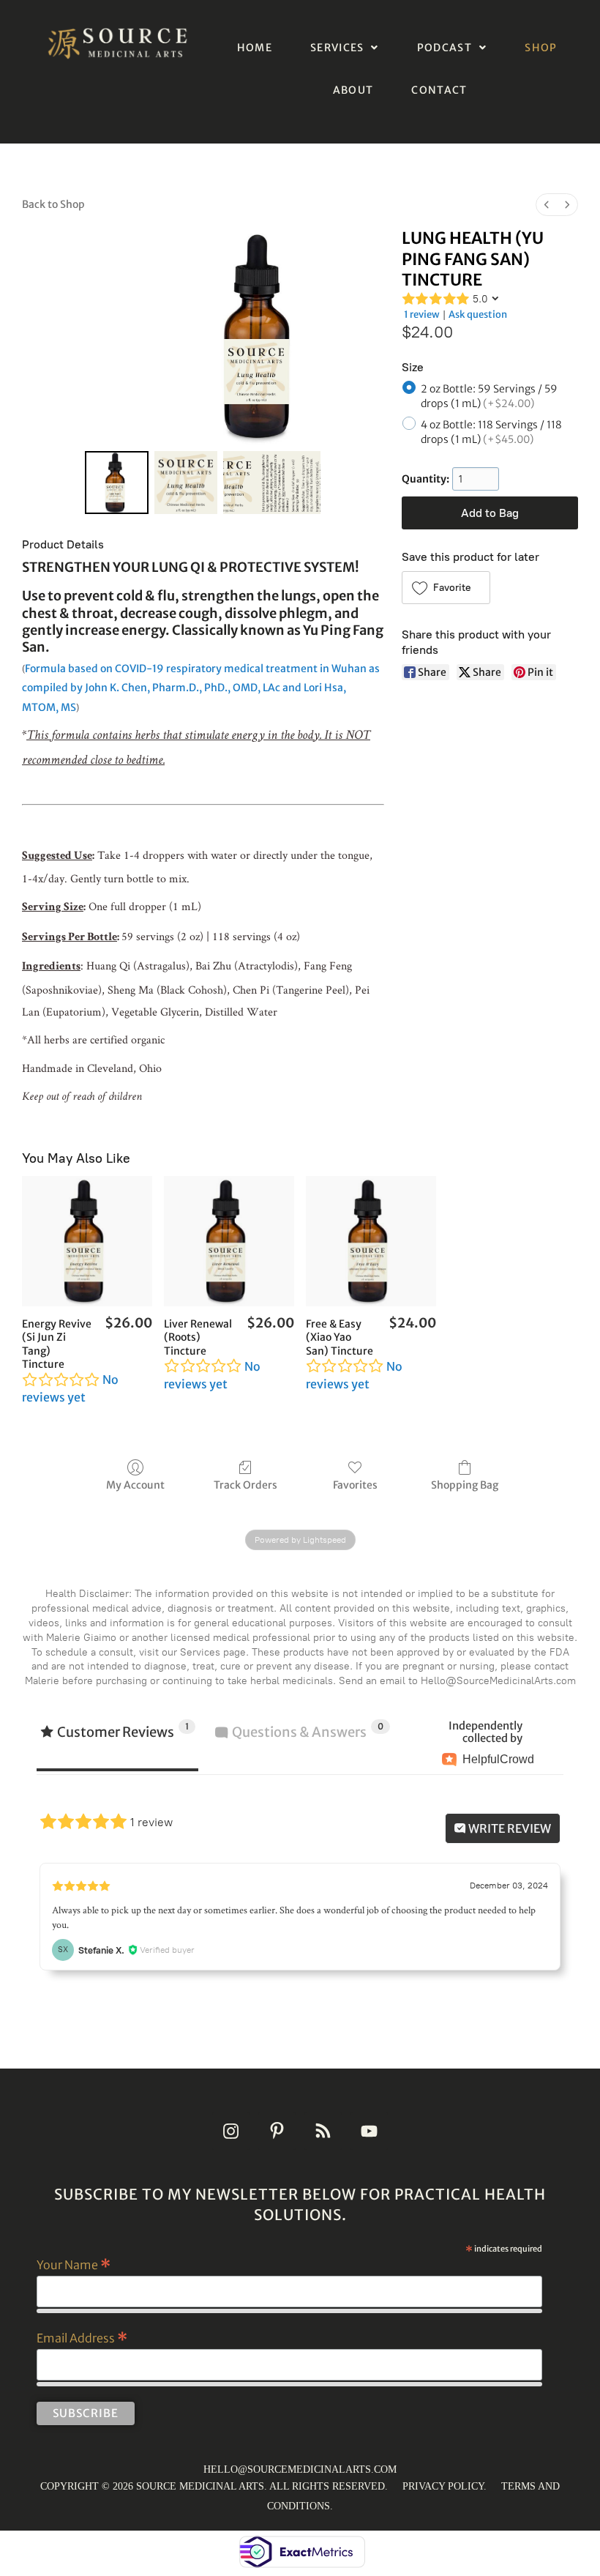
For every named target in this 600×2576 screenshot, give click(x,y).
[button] (345, 48)
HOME (255, 48)
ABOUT (353, 90)
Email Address (82, 2337)
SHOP (541, 48)
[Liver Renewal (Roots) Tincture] (229, 1241)
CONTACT (439, 90)
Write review (509, 1828)
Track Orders (245, 1485)
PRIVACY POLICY (443, 2486)
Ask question (478, 314)
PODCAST (445, 48)
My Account (135, 1485)
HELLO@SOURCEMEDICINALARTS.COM (300, 2469)
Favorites (355, 1485)
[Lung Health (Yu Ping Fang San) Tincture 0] (116, 483)
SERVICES (337, 48)
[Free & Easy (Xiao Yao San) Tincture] (371, 1241)
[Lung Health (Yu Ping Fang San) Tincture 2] (272, 483)
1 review (422, 314)
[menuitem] (547, 205)
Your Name (74, 2264)
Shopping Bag (465, 1485)
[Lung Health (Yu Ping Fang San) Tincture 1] (186, 483)
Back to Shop (53, 204)
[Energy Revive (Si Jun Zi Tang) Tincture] (87, 1241)
